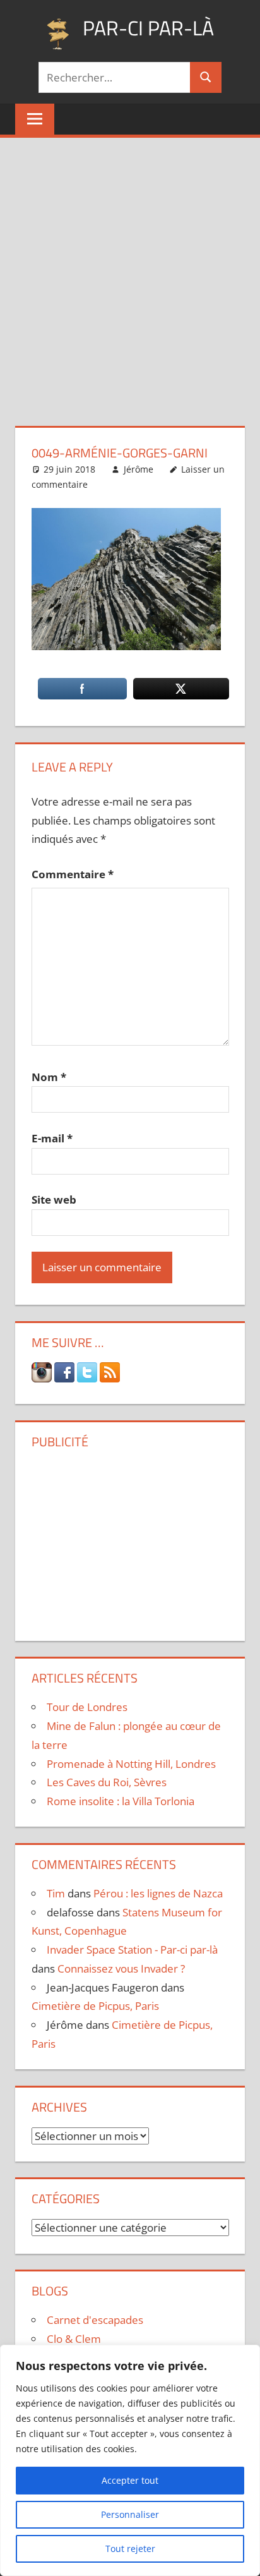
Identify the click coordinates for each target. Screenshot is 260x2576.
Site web (54, 1200)
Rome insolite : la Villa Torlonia (121, 1801)
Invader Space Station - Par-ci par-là (132, 1950)
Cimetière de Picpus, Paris (95, 2006)
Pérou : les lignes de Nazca (158, 1893)
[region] (130, 2460)
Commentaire (73, 874)
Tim (56, 1893)
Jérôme (139, 469)
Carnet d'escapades (95, 2320)
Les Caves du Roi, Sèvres (107, 1782)
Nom (49, 1077)
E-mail (52, 1138)
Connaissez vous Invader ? (121, 1968)
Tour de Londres (87, 1707)
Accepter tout (130, 2480)
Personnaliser (130, 2514)
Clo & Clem (74, 2339)
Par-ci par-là (148, 28)
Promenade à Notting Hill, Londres (131, 1764)
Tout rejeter (130, 2549)
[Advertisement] (130, 274)
